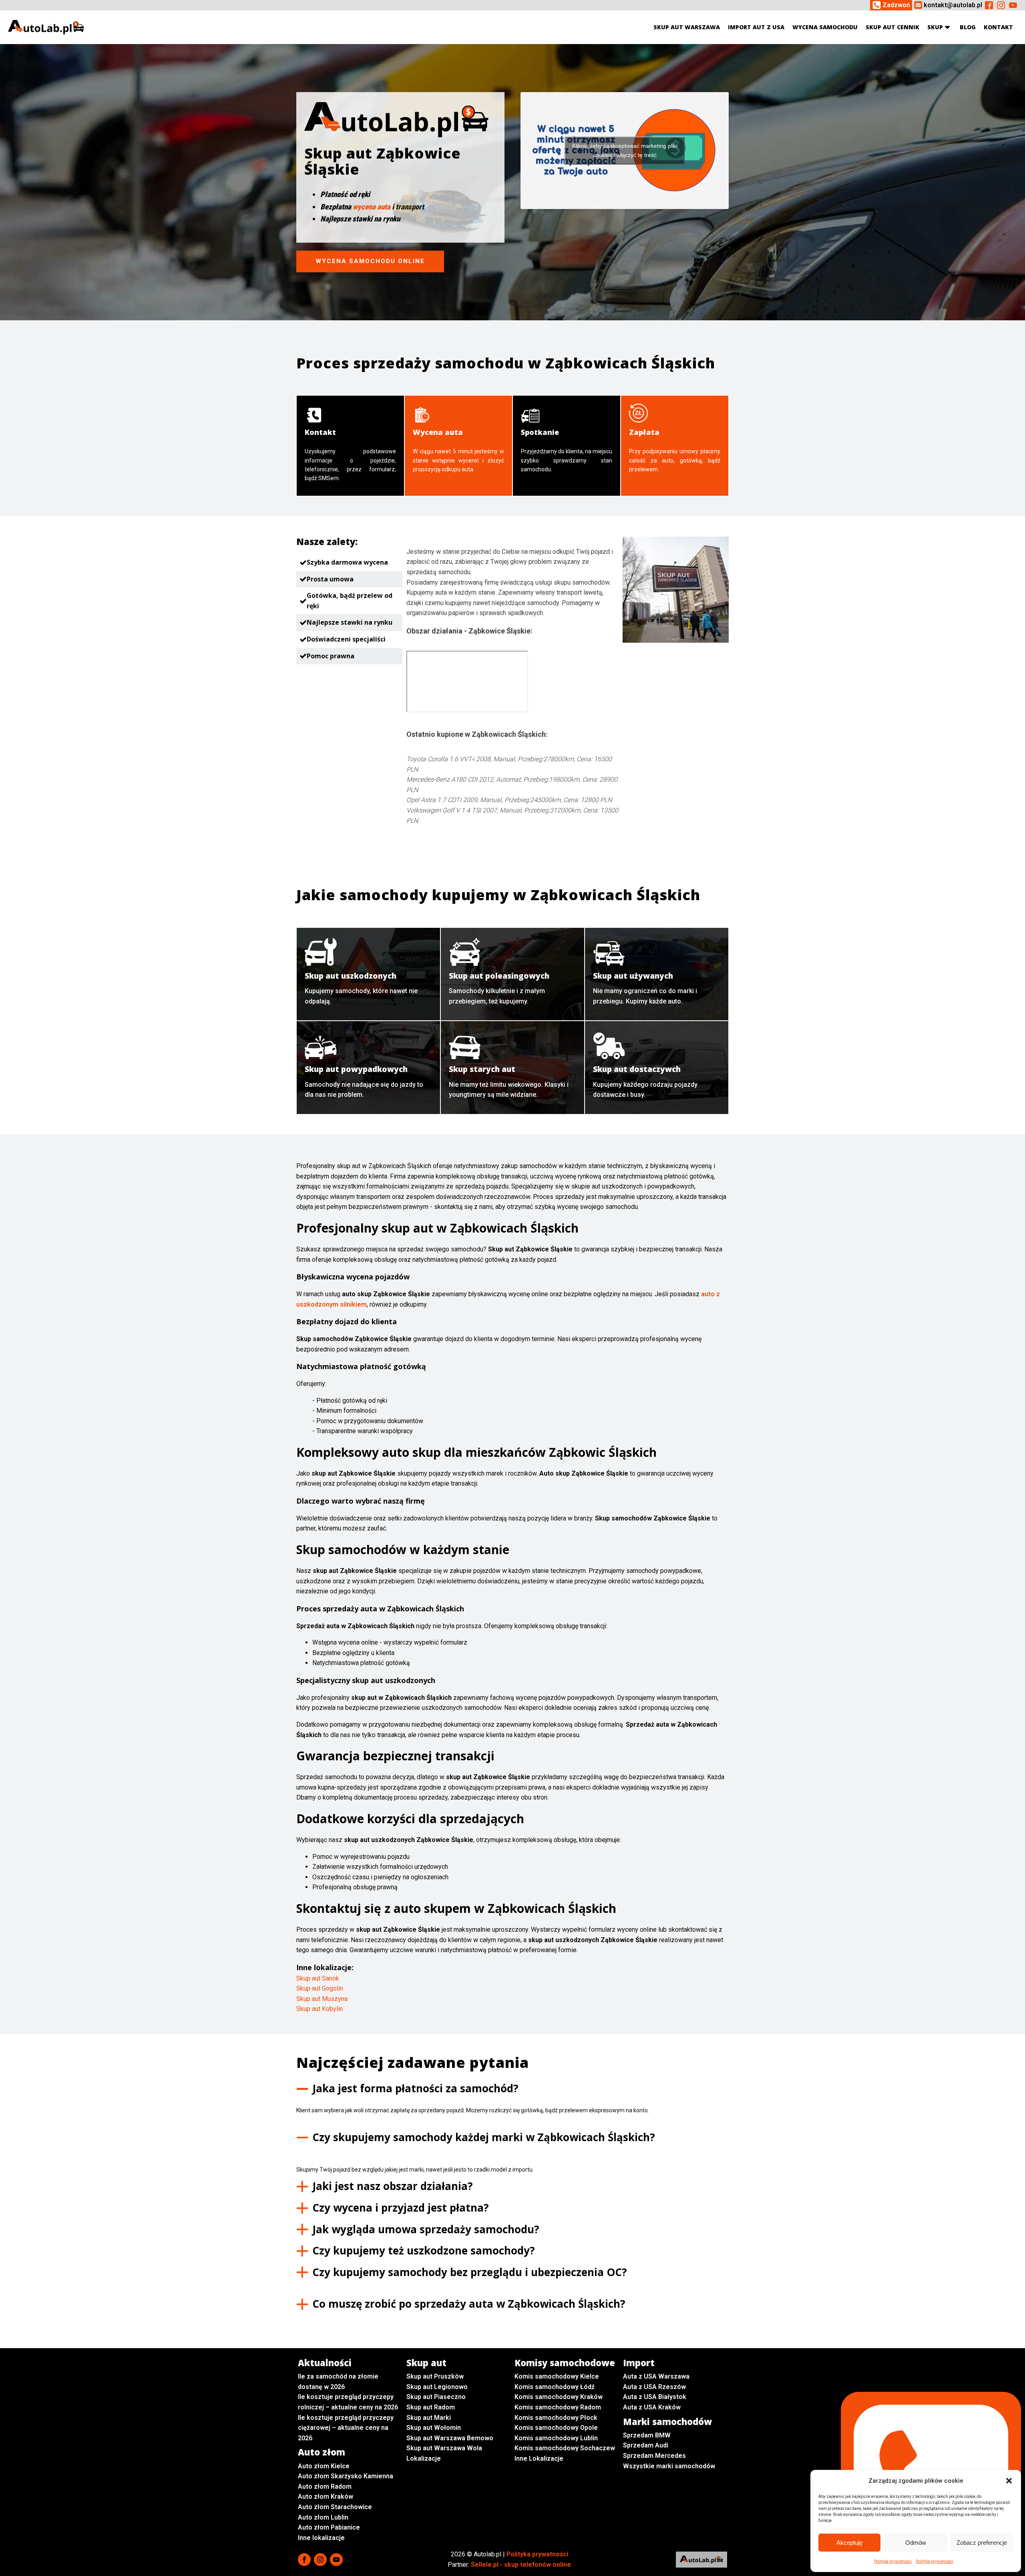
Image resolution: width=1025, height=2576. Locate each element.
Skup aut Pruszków (435, 2376)
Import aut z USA (756, 27)
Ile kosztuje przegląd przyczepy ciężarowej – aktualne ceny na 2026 (346, 2428)
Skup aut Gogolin (320, 1988)
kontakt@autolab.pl (953, 5)
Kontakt (998, 27)
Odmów (916, 2543)
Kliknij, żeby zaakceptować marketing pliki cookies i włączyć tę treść (625, 150)
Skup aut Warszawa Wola (444, 2448)
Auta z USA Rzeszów (654, 2387)
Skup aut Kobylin (320, 2009)
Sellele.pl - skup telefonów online (521, 2565)
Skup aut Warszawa (687, 27)
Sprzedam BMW (647, 2435)
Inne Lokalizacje (539, 2458)
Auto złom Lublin (323, 2517)
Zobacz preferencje (982, 2543)
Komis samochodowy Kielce (557, 2376)
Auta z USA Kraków (652, 2407)
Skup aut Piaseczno (436, 2397)
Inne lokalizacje (321, 2538)
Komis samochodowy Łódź (555, 2387)
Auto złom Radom (325, 2487)
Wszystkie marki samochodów (669, 2466)
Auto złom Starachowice (335, 2507)
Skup (935, 27)
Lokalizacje (424, 2458)
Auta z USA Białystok (655, 2397)
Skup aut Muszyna (322, 1999)
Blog (968, 27)
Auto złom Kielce (324, 2466)
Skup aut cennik (892, 27)
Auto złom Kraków (326, 2497)
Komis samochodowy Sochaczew (565, 2448)
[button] (1009, 2481)
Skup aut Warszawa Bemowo (450, 2438)
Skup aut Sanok (318, 1978)
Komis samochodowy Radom (558, 2407)
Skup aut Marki (429, 2418)
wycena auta (372, 207)
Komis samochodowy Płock (556, 2418)
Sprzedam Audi (646, 2445)
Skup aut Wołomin (434, 2428)
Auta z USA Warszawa (656, 2376)
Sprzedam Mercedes (654, 2456)
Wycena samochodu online (370, 261)
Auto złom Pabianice (329, 2527)
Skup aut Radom (431, 2407)
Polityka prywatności (893, 2561)
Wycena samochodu (825, 27)
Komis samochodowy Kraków (559, 2397)
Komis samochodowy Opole (556, 2428)
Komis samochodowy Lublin (556, 2438)
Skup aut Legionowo (437, 2387)
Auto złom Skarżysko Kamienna (346, 2476)
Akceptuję (849, 2543)
